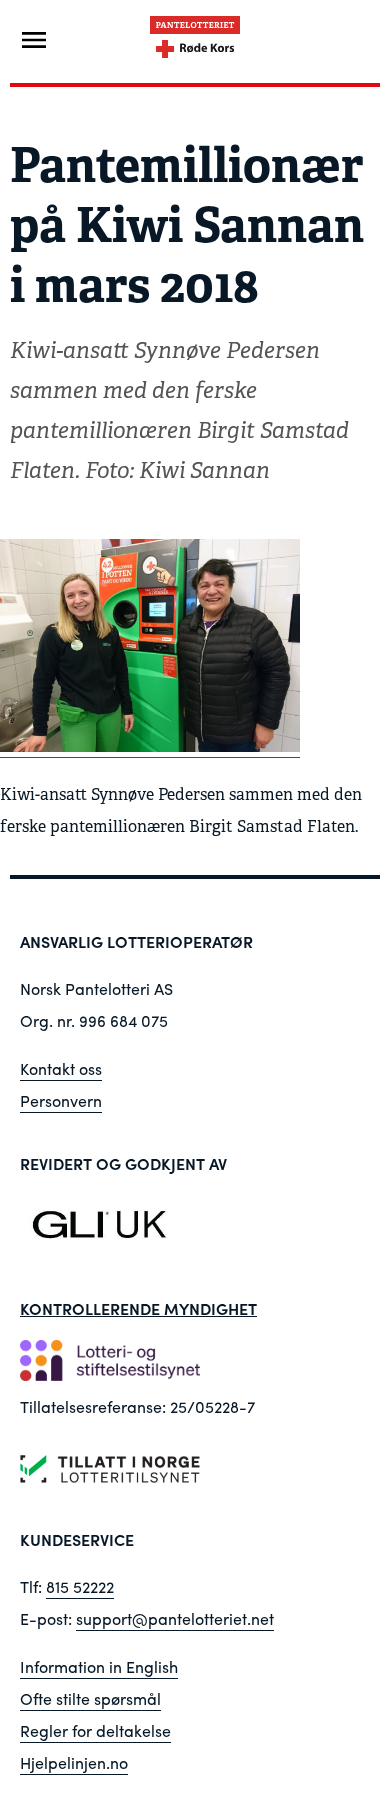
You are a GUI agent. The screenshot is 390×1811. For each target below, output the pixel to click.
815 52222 (80, 1586)
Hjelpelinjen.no (74, 1762)
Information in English (99, 1666)
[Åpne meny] (34, 40)
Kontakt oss (61, 1068)
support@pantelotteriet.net (175, 1618)
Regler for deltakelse (95, 1730)
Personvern (61, 1100)
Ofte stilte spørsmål (90, 1698)
